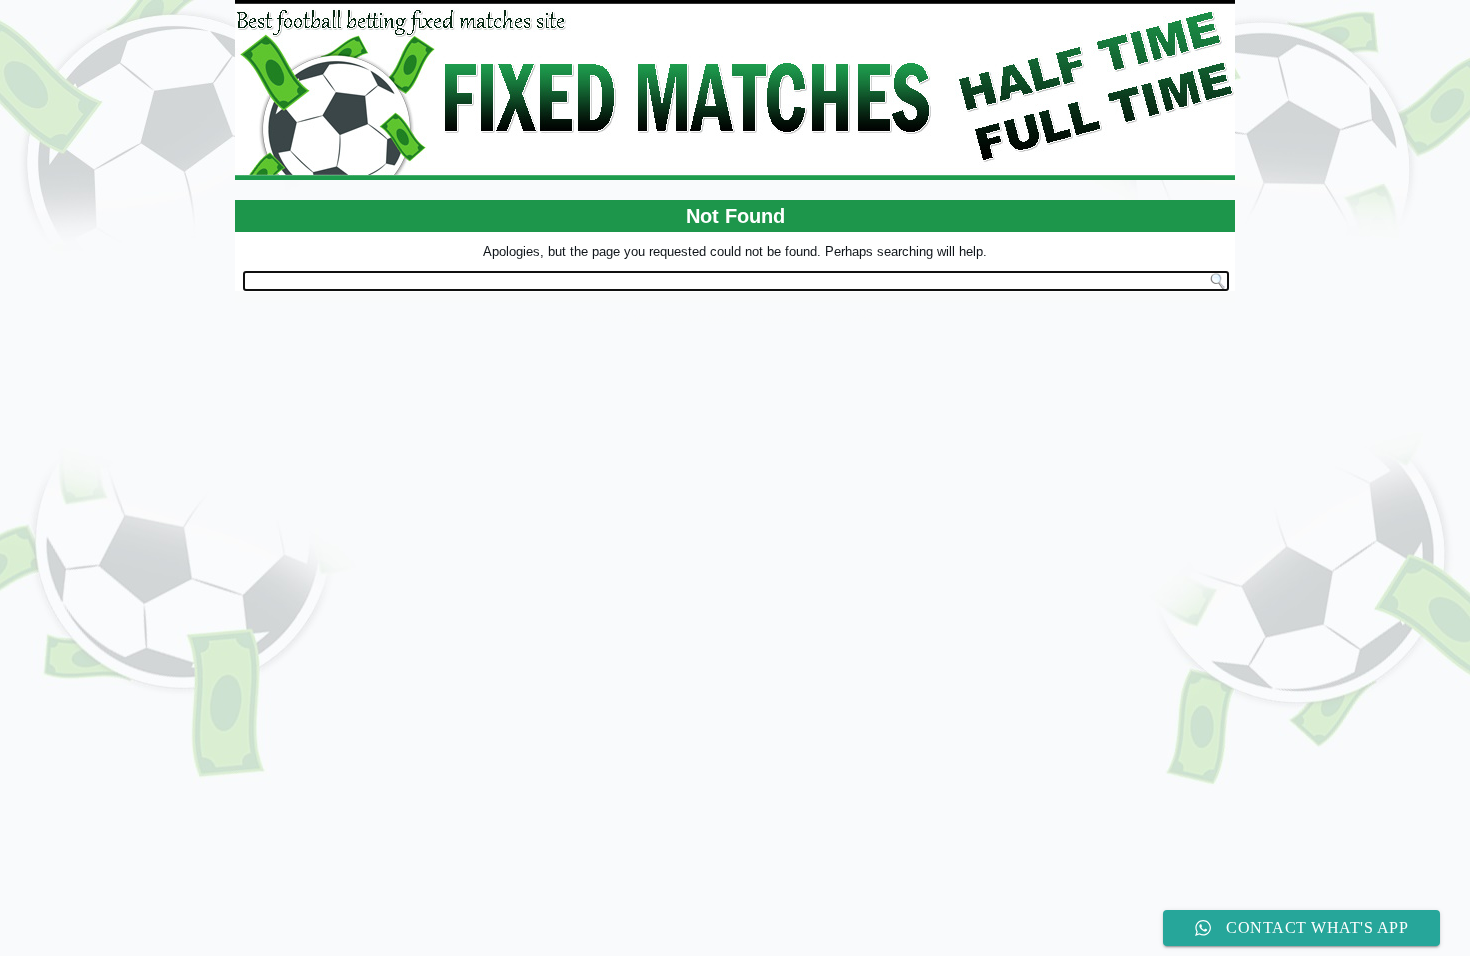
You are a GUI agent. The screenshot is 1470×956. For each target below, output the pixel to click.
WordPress (659, 318)
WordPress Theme (750, 318)
